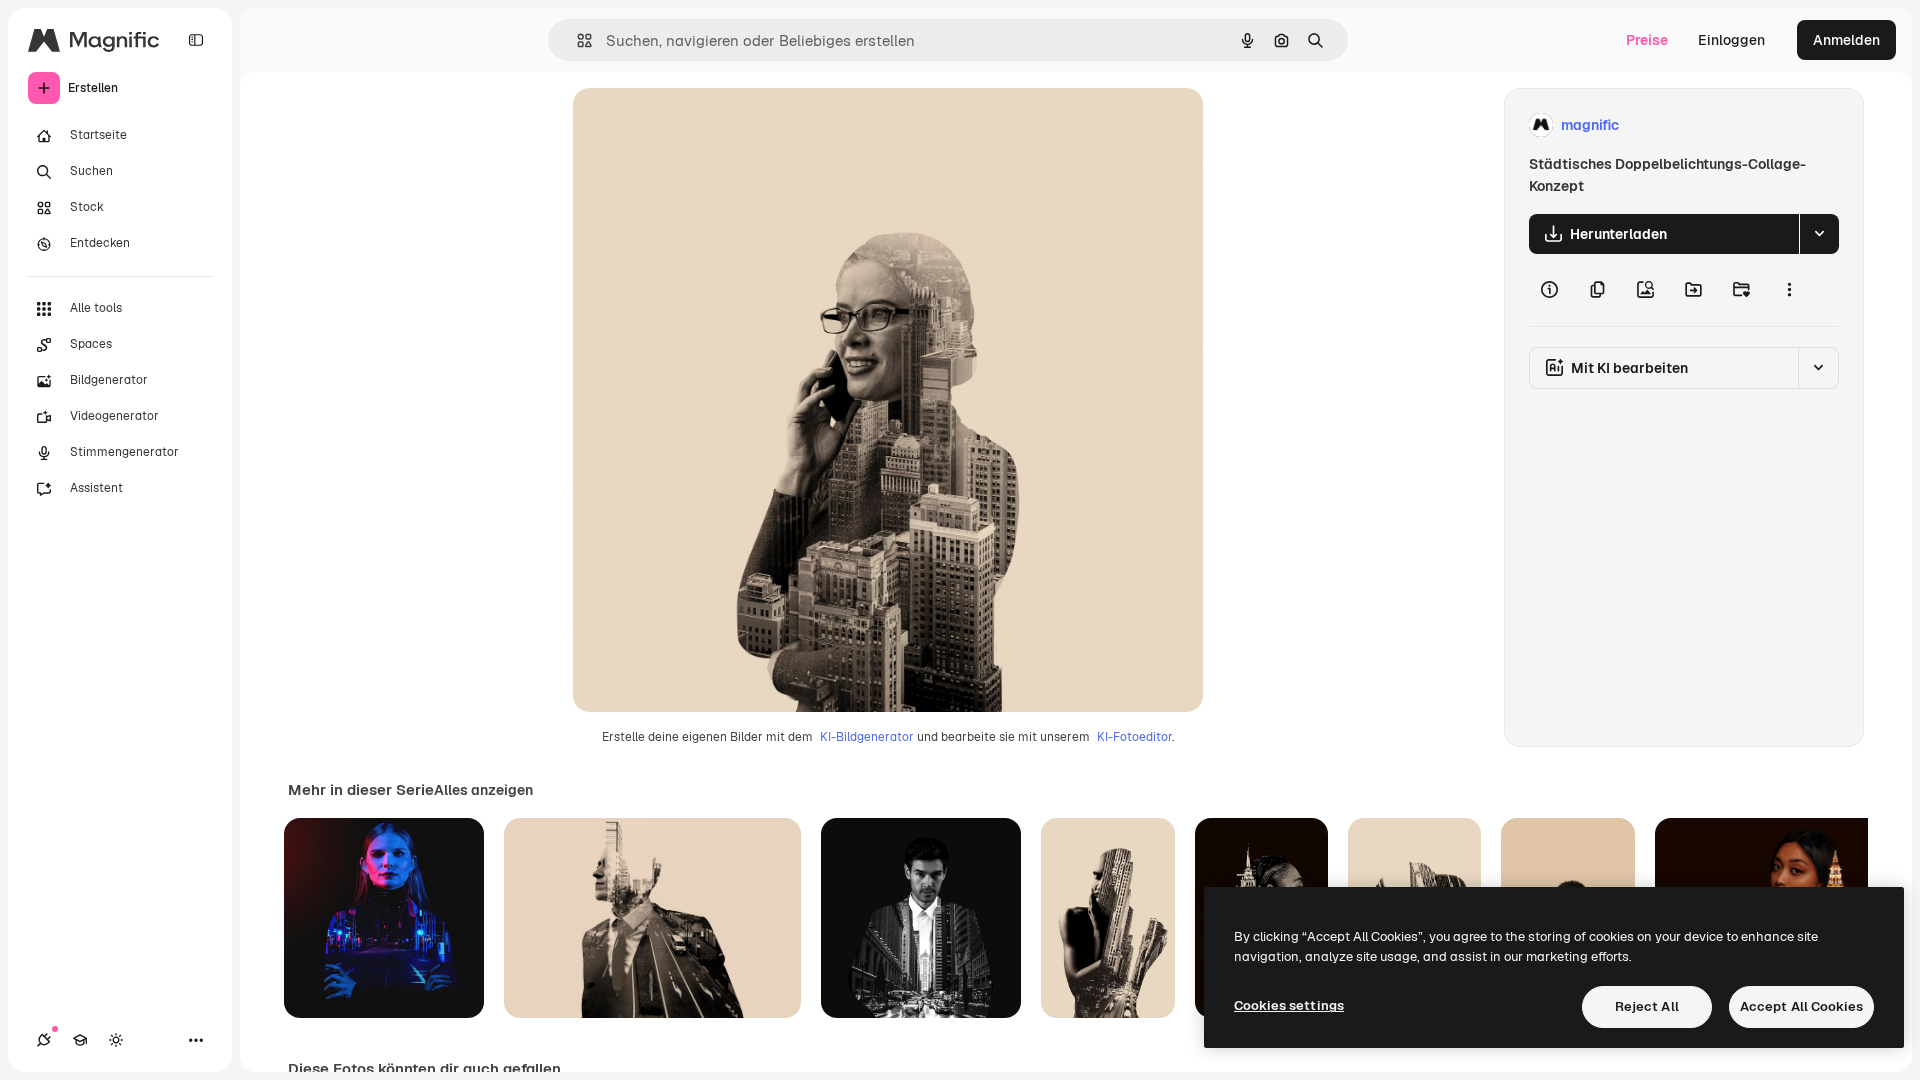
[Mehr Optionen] (1789, 290)
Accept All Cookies (1801, 1006)
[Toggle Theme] (116, 1040)
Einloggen (1731, 40)
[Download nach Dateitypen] (1819, 234)
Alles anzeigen (483, 790)
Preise (1647, 40)
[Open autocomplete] (576, 40)
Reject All (1647, 1006)
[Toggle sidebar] (196, 40)
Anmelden (1846, 40)
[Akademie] (80, 1040)
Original (701, 125)
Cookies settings (1289, 1005)
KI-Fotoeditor (1134, 737)
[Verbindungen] (44, 1040)
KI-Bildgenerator (867, 737)
